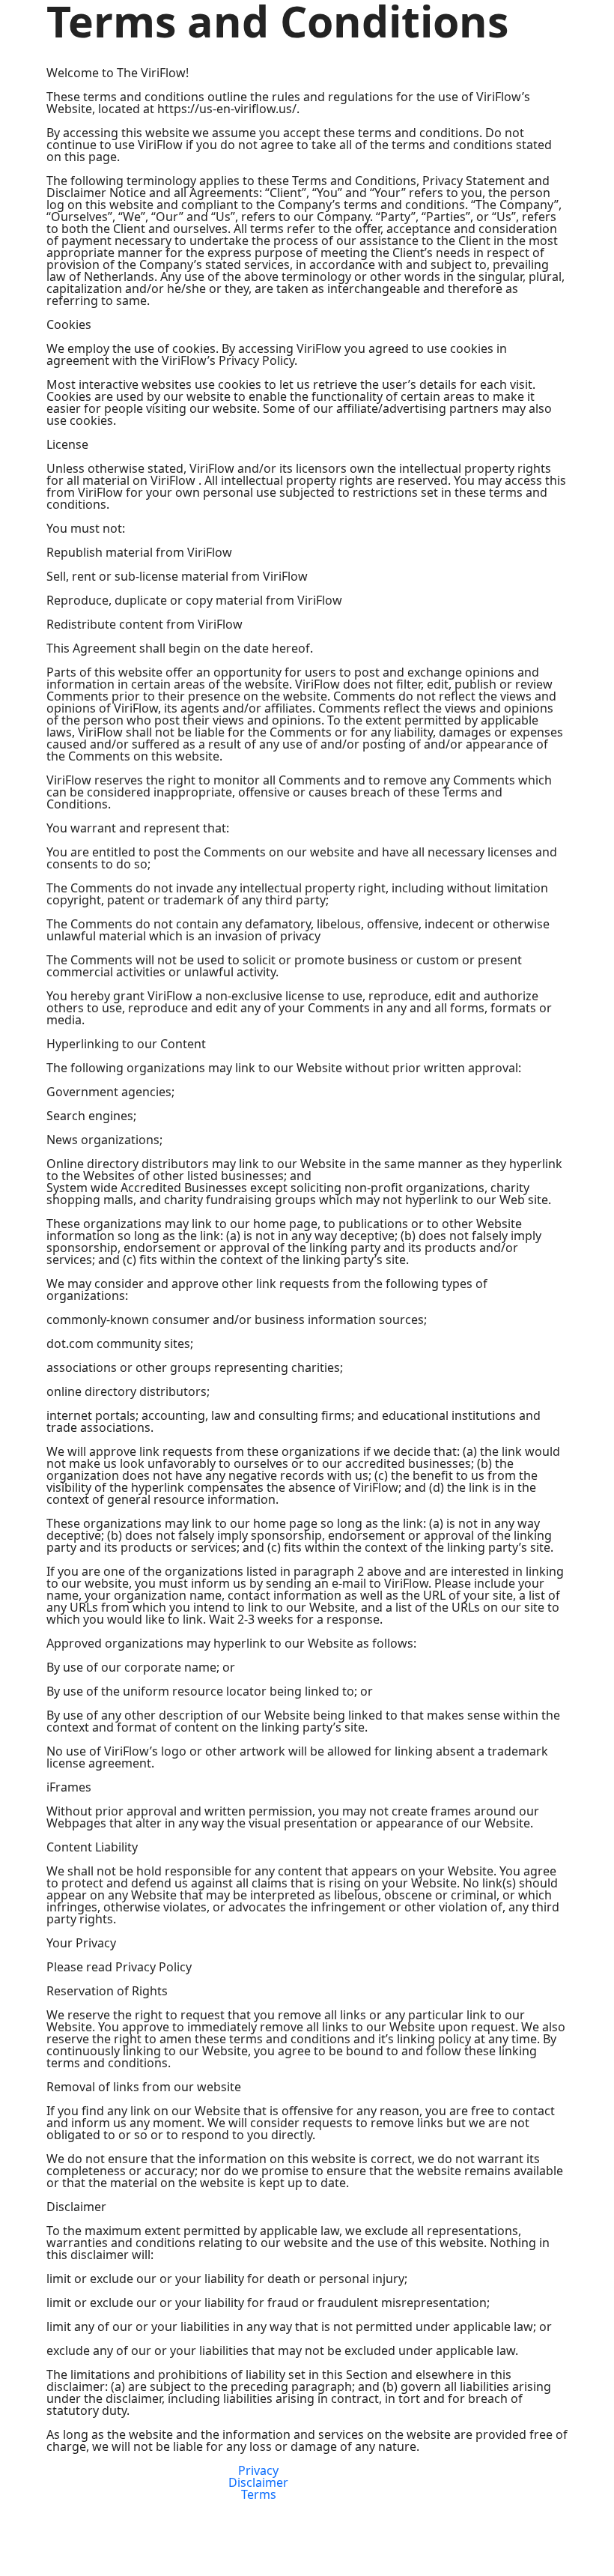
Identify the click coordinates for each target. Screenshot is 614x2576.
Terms (259, 2494)
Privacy (258, 2470)
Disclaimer (258, 2482)
